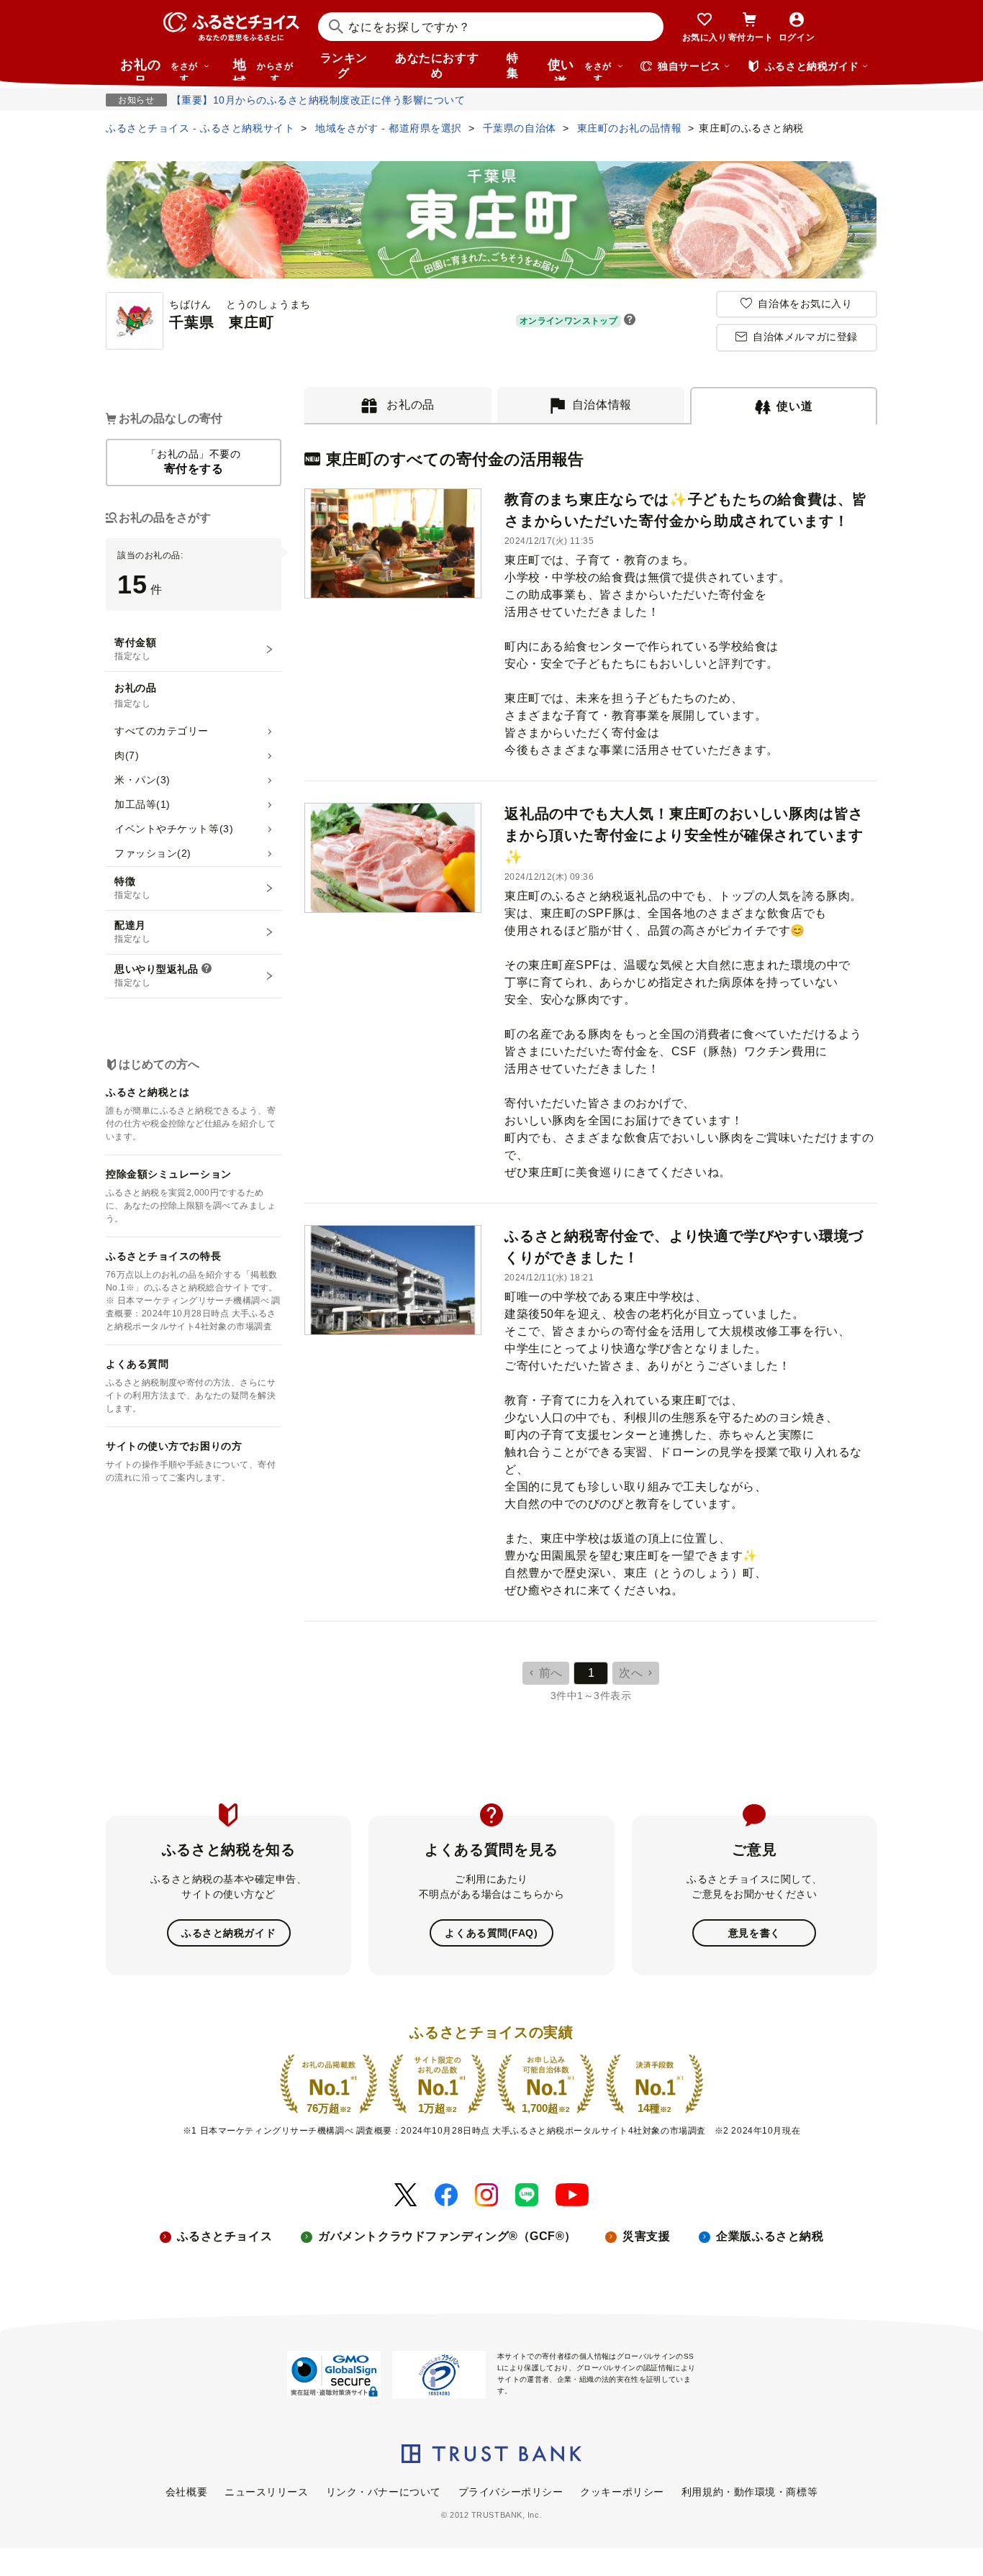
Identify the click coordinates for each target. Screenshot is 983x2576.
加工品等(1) (142, 804)
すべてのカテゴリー (162, 731)
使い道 (580, 69)
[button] (630, 321)
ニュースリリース (266, 2492)
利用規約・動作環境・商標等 (749, 2492)
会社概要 (186, 2492)
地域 (263, 69)
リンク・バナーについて (384, 2492)
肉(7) (127, 755)
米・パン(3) (142, 780)
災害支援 (646, 2236)
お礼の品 (159, 69)
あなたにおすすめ (437, 65)
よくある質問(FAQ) (491, 1933)
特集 (513, 65)
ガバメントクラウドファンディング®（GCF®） (447, 2236)
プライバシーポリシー (511, 2492)
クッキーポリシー (622, 2492)
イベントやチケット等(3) (174, 829)
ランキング (344, 65)
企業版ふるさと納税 (770, 2236)
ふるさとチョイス (225, 2236)
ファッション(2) (153, 853)
